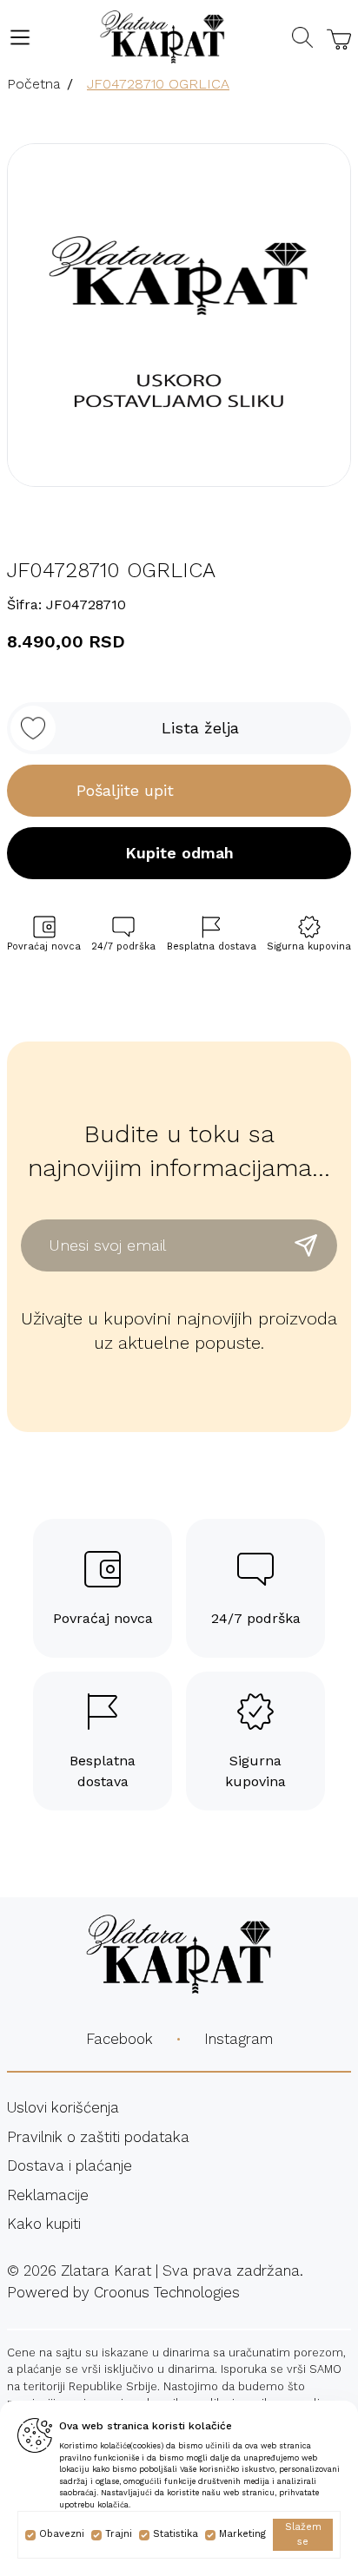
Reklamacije (48, 2195)
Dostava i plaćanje (70, 2165)
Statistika (176, 2534)
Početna (33, 84)
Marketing (242, 2534)
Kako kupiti (44, 2224)
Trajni (119, 2534)
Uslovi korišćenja (63, 2107)
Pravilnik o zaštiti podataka (98, 2137)
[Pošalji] (306, 1245)
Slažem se (303, 2534)
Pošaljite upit (125, 790)
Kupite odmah (179, 853)
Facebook (119, 2039)
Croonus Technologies (167, 2292)
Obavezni (62, 2534)
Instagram (239, 2039)
